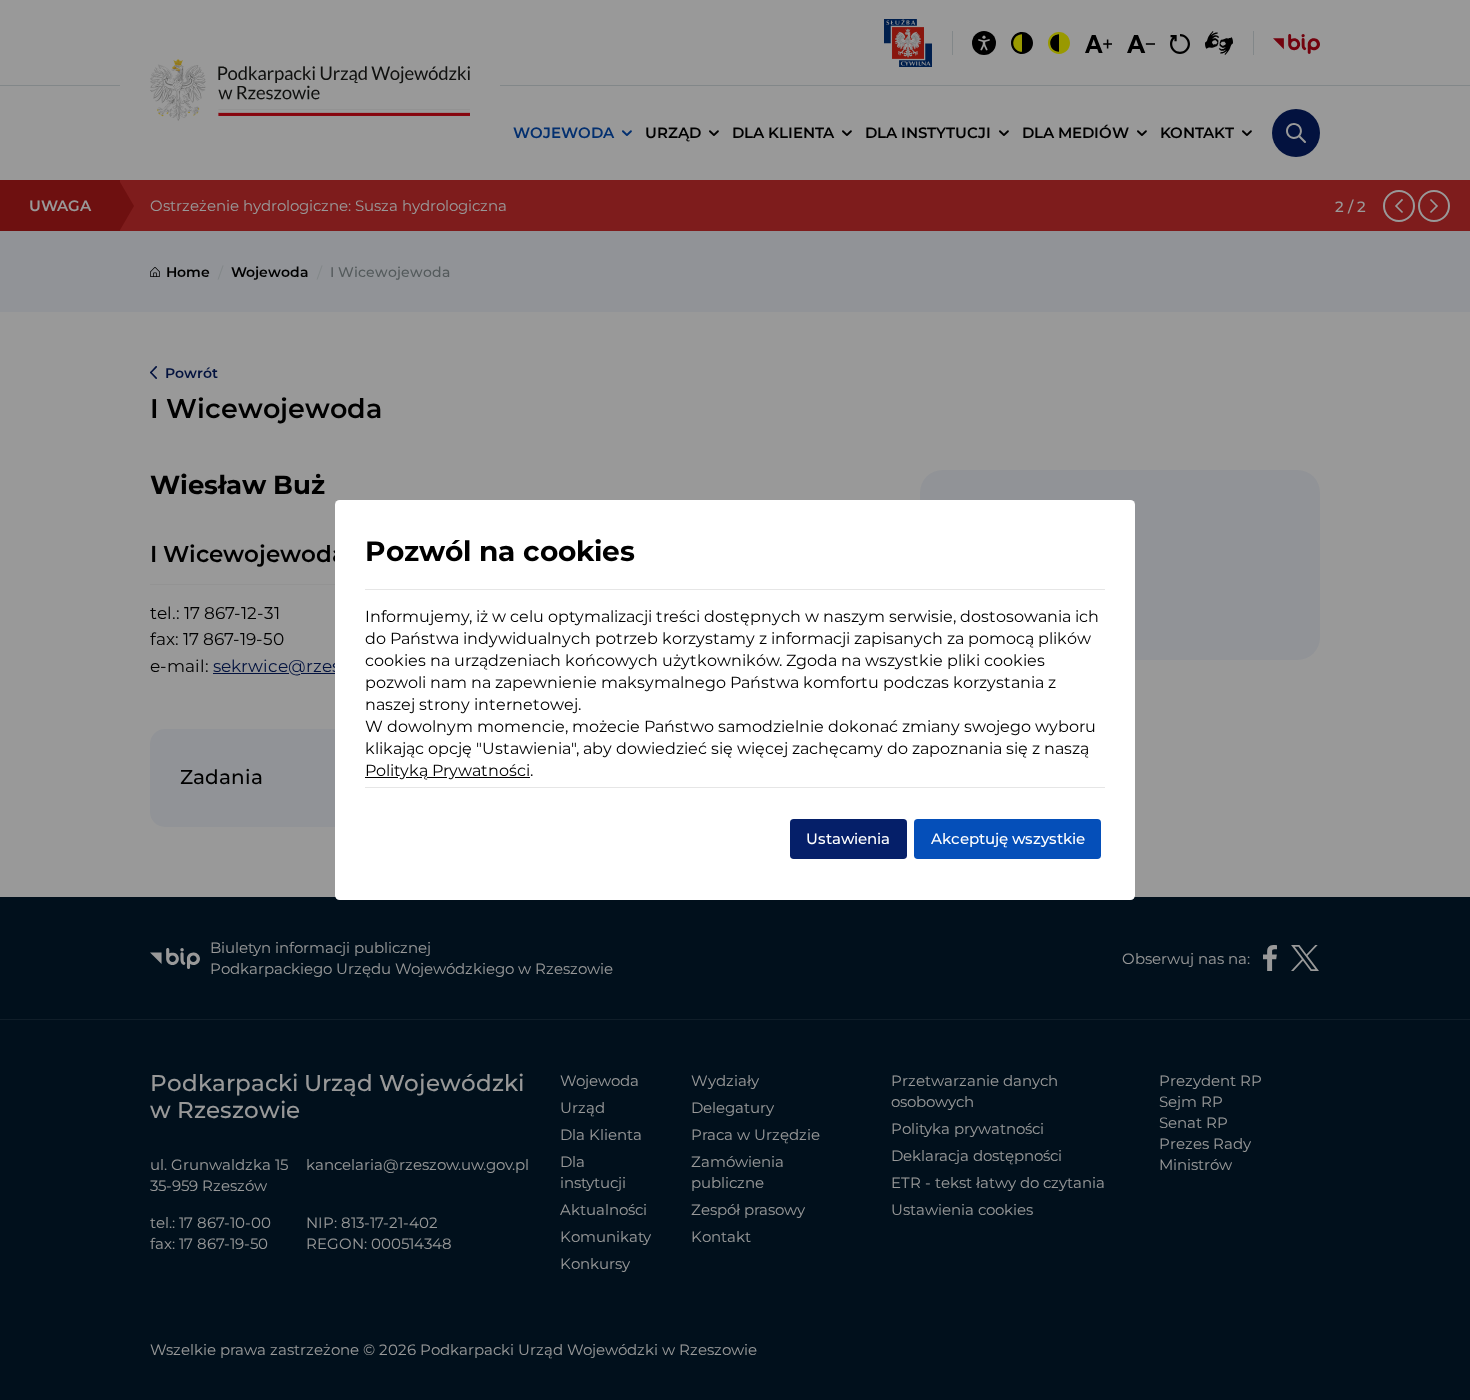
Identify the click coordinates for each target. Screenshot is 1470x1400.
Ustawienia (848, 838)
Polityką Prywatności (447, 770)
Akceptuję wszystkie (1008, 838)
